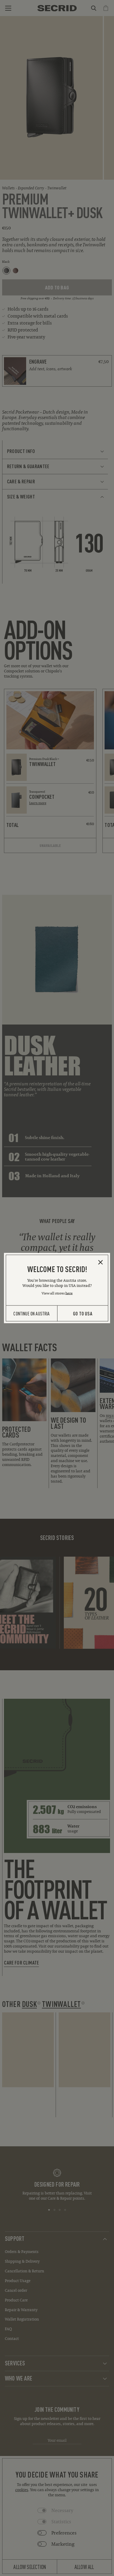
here (69, 1293)
